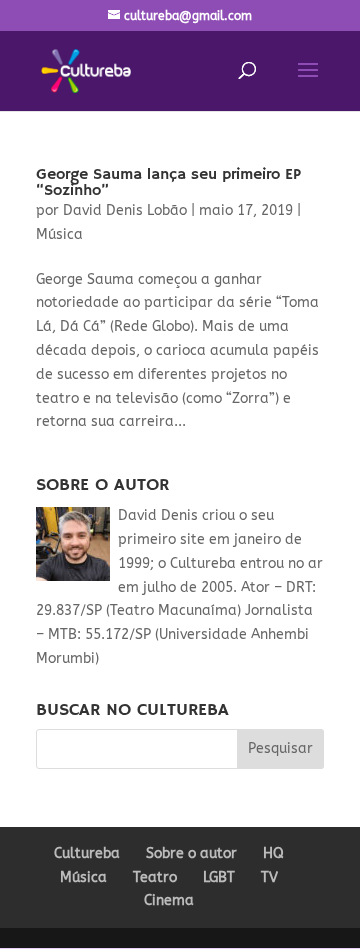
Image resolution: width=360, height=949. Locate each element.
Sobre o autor (191, 853)
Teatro (155, 877)
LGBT (219, 877)
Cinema (169, 900)
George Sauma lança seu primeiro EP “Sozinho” (168, 183)
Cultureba (87, 853)
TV (269, 877)
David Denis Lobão (125, 210)
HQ (273, 853)
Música (59, 234)
